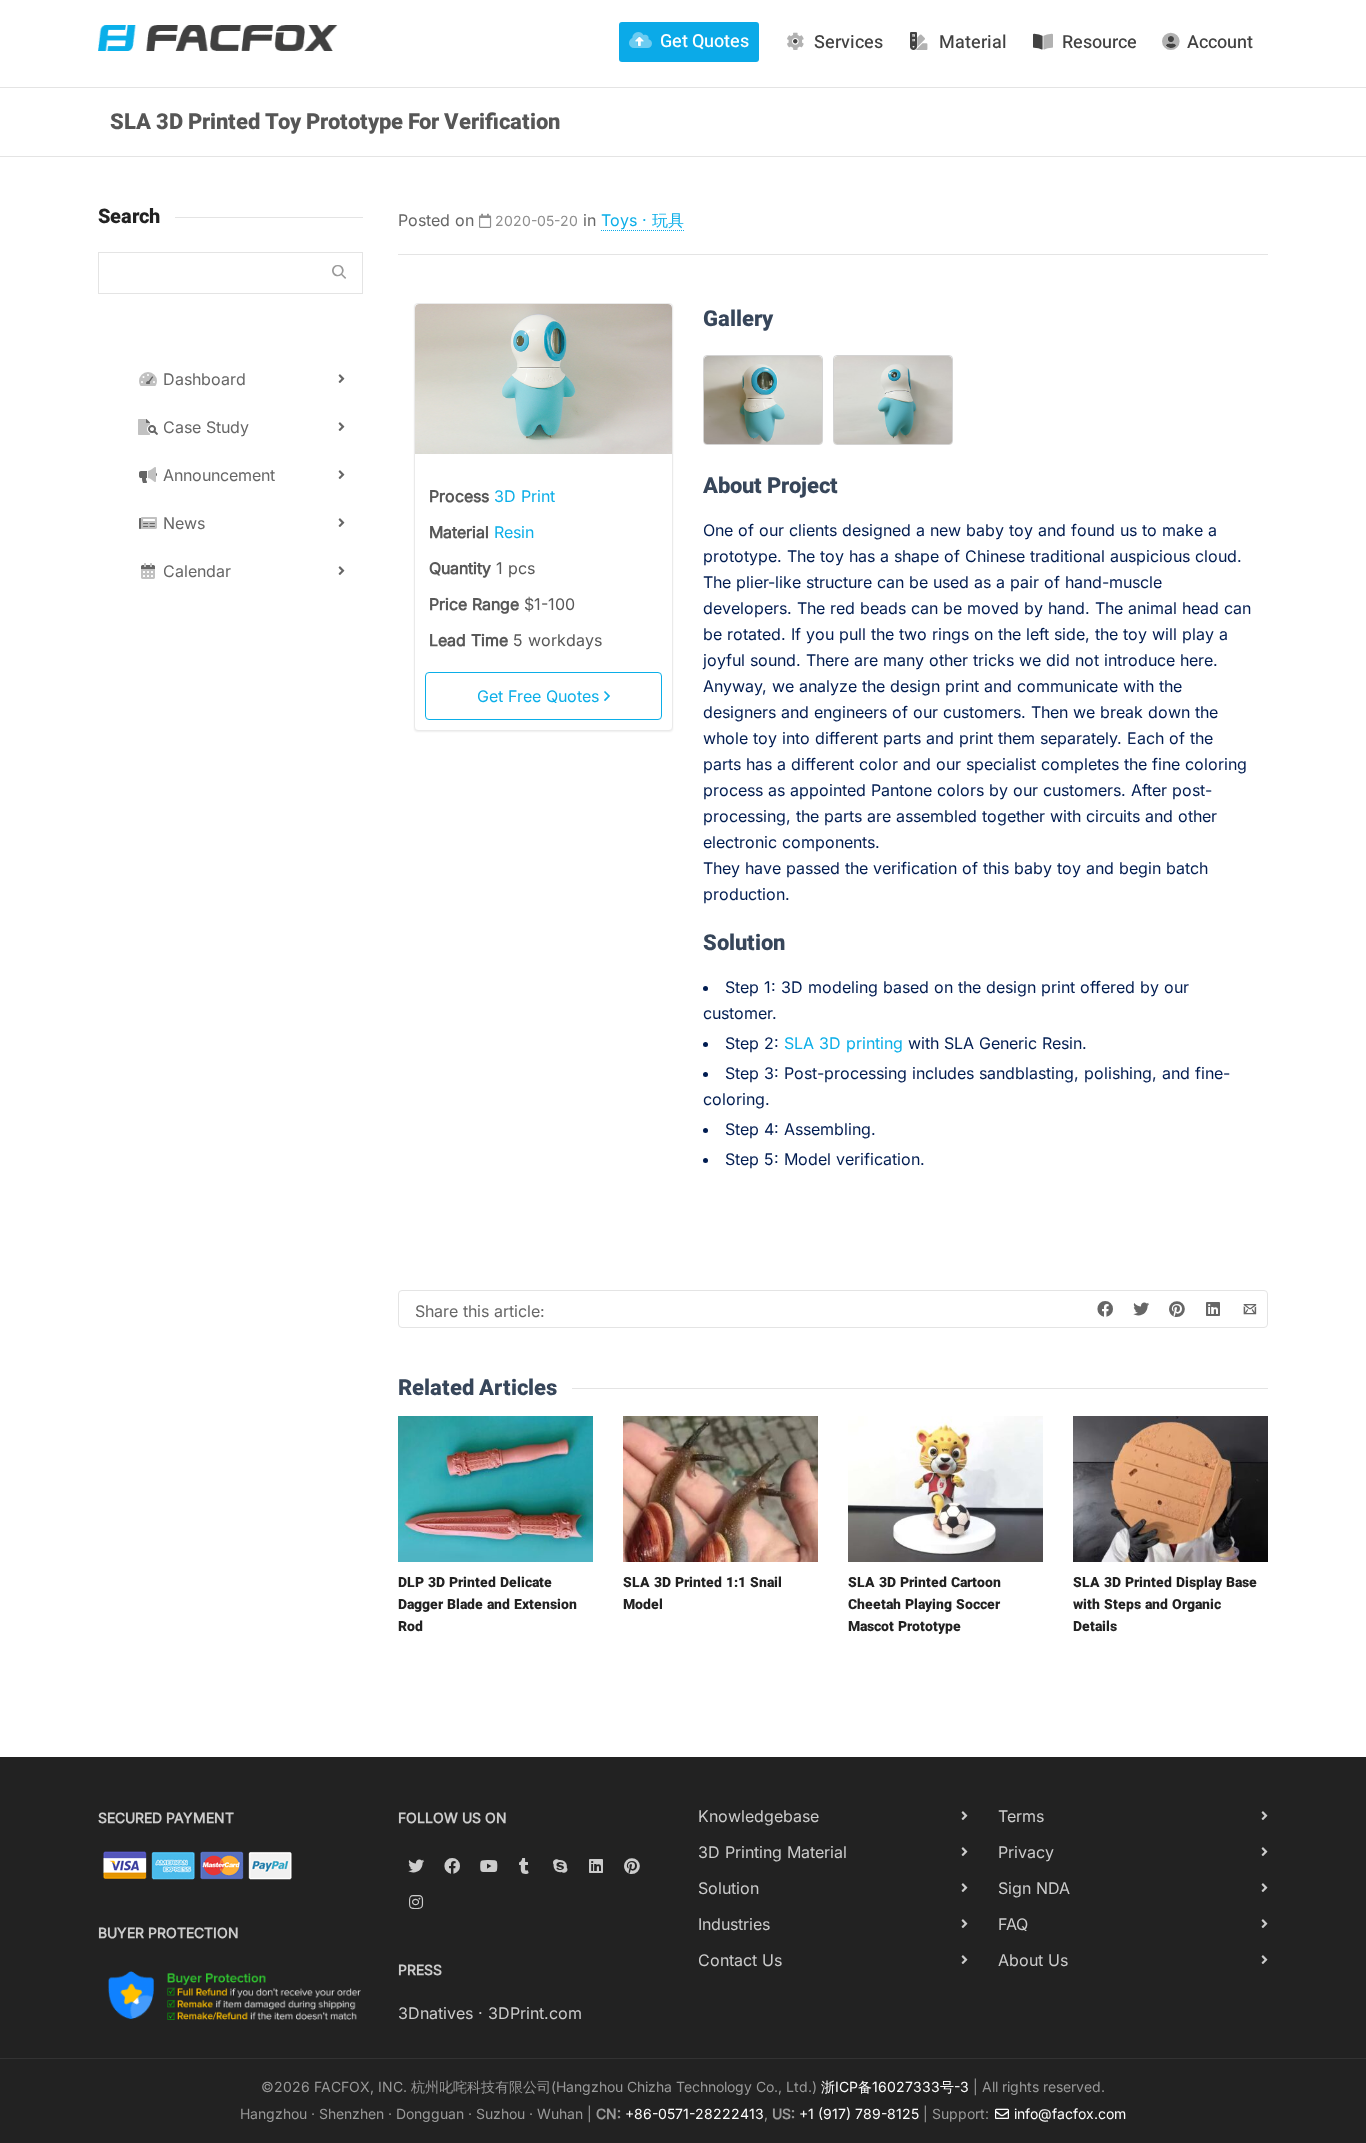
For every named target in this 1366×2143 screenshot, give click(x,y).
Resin (514, 532)
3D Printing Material (772, 1852)
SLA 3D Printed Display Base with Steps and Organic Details (1165, 1604)
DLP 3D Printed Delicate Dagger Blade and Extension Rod (487, 1604)
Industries (734, 1924)
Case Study (203, 427)
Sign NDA (1034, 1888)
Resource (1099, 42)
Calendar (194, 571)
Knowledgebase (758, 1816)
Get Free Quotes (540, 696)
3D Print (524, 496)
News (181, 523)
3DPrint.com (535, 2013)
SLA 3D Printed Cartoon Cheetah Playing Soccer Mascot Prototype (924, 1604)
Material (973, 42)
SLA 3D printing (843, 1043)
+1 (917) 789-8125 (859, 2113)
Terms (1021, 1816)
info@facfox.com (1068, 2113)
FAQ (1013, 1924)
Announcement (216, 475)
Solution (728, 1888)
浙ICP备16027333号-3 (895, 2086)
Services (848, 42)
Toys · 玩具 (642, 220)
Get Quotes (704, 41)
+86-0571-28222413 (694, 2113)
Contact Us (740, 1960)
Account (1220, 42)
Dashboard (202, 379)
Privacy (1026, 1852)
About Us (1033, 1960)
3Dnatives (435, 2013)
